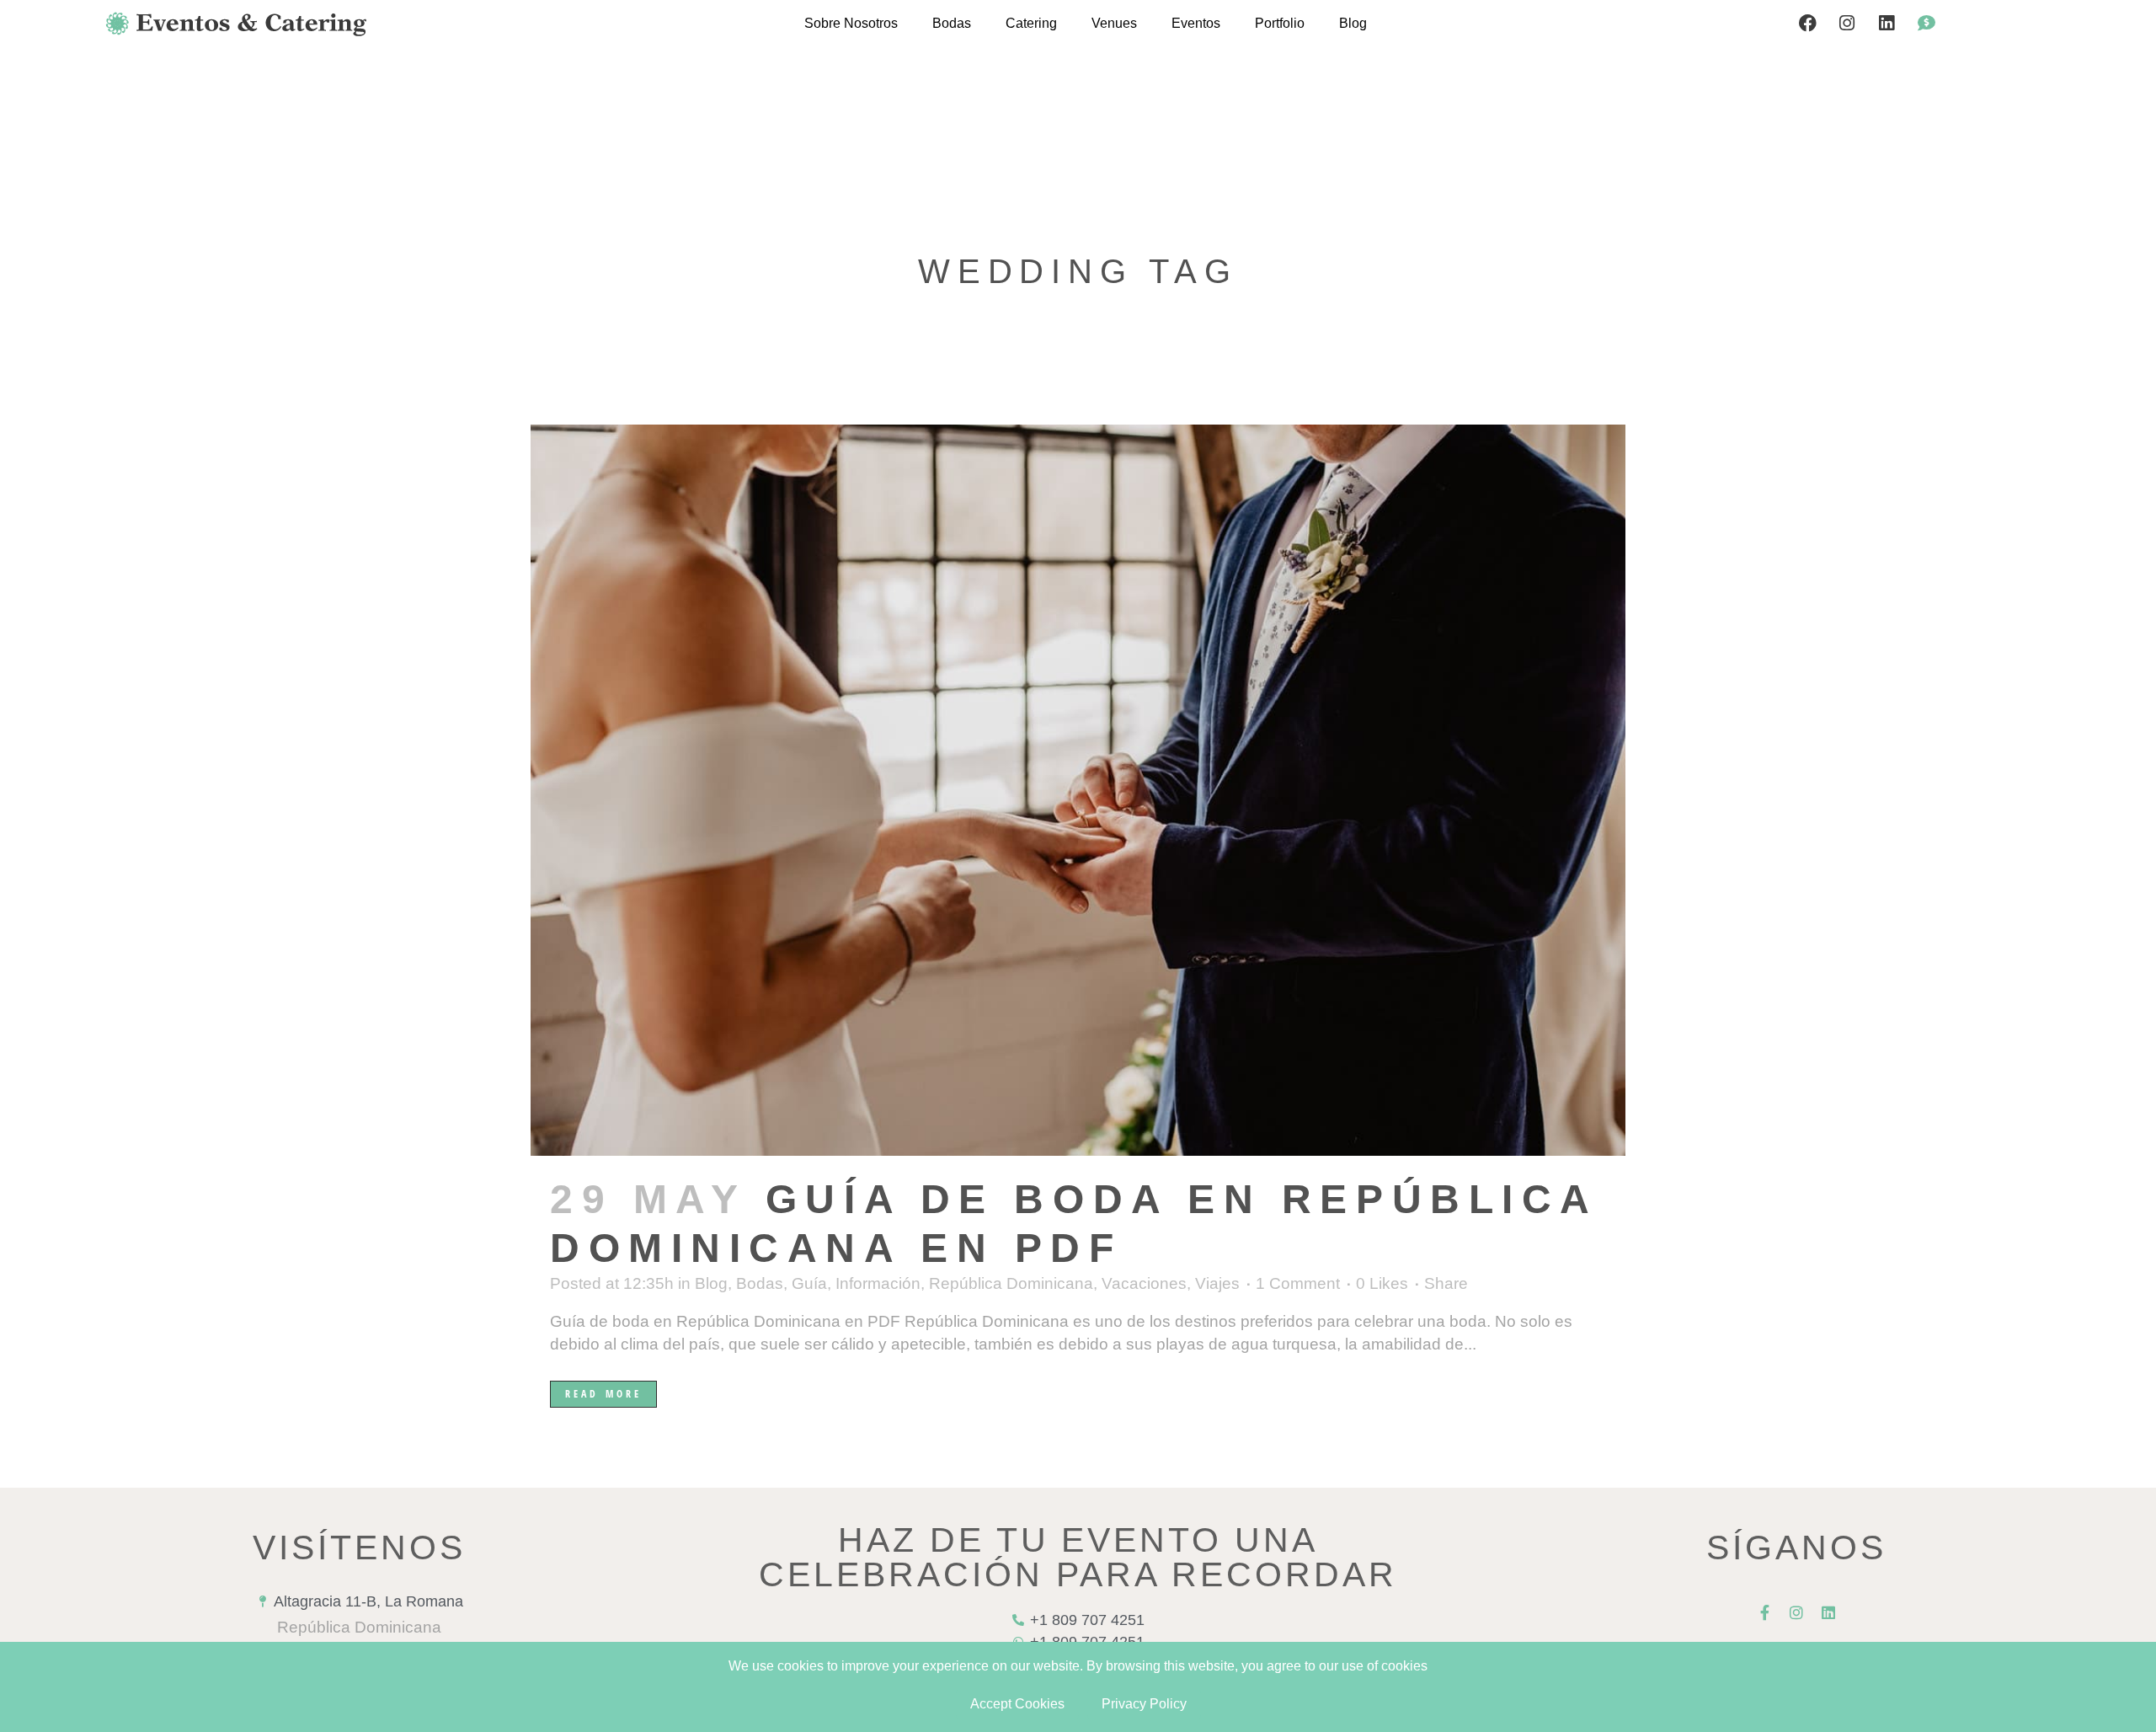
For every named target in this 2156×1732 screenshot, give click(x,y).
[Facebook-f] (1764, 1612)
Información (878, 1283)
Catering (1031, 23)
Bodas (952, 23)
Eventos (1196, 23)
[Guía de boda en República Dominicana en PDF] (1078, 790)
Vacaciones (1144, 1283)
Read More (603, 1394)
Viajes (1217, 1283)
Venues (1114, 23)
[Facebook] (1807, 24)
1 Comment (1298, 1283)
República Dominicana (1011, 1283)
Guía (809, 1283)
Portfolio (1280, 23)
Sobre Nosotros (851, 23)
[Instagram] (1847, 24)
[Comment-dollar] (1926, 24)
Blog (1353, 23)
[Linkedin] (1886, 24)
